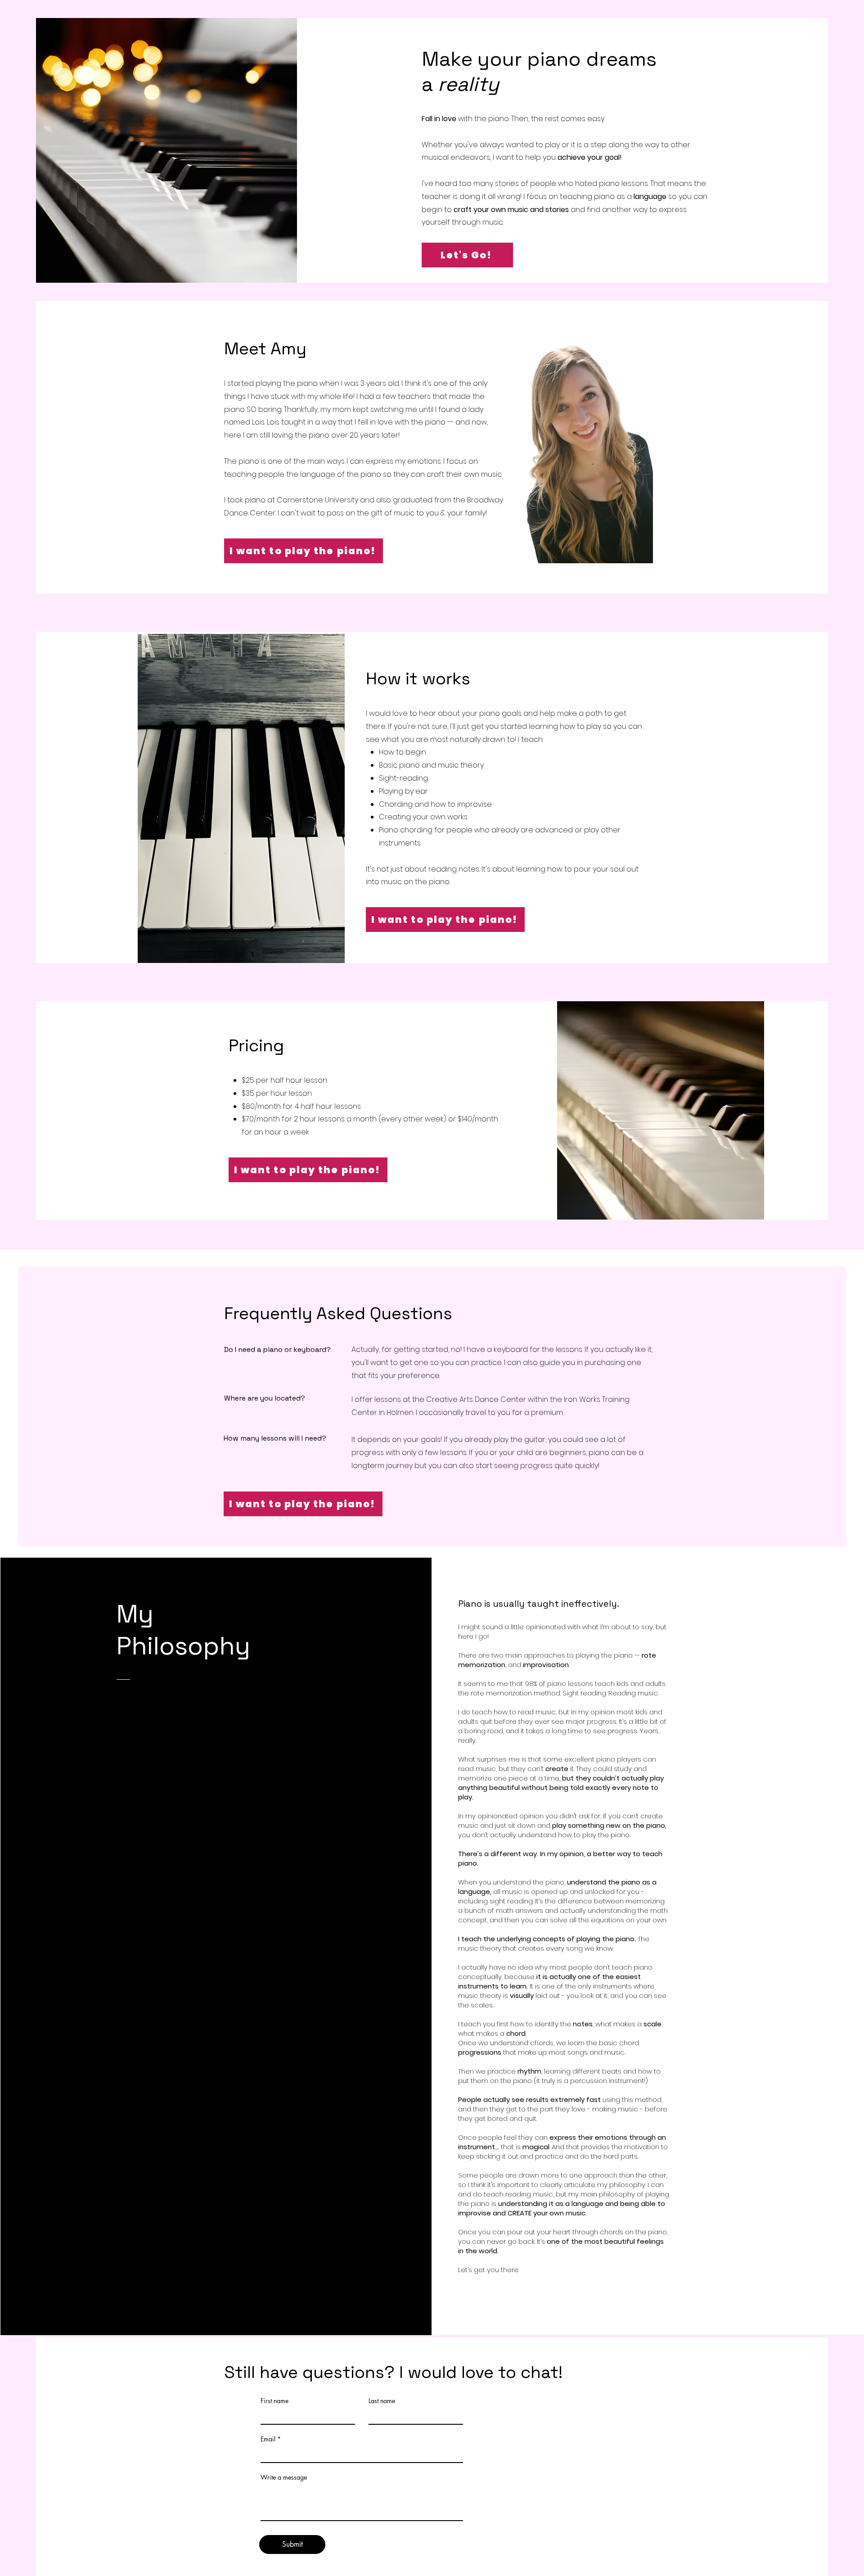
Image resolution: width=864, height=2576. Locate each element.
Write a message (284, 2477)
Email (268, 2439)
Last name (382, 2401)
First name (274, 2401)
